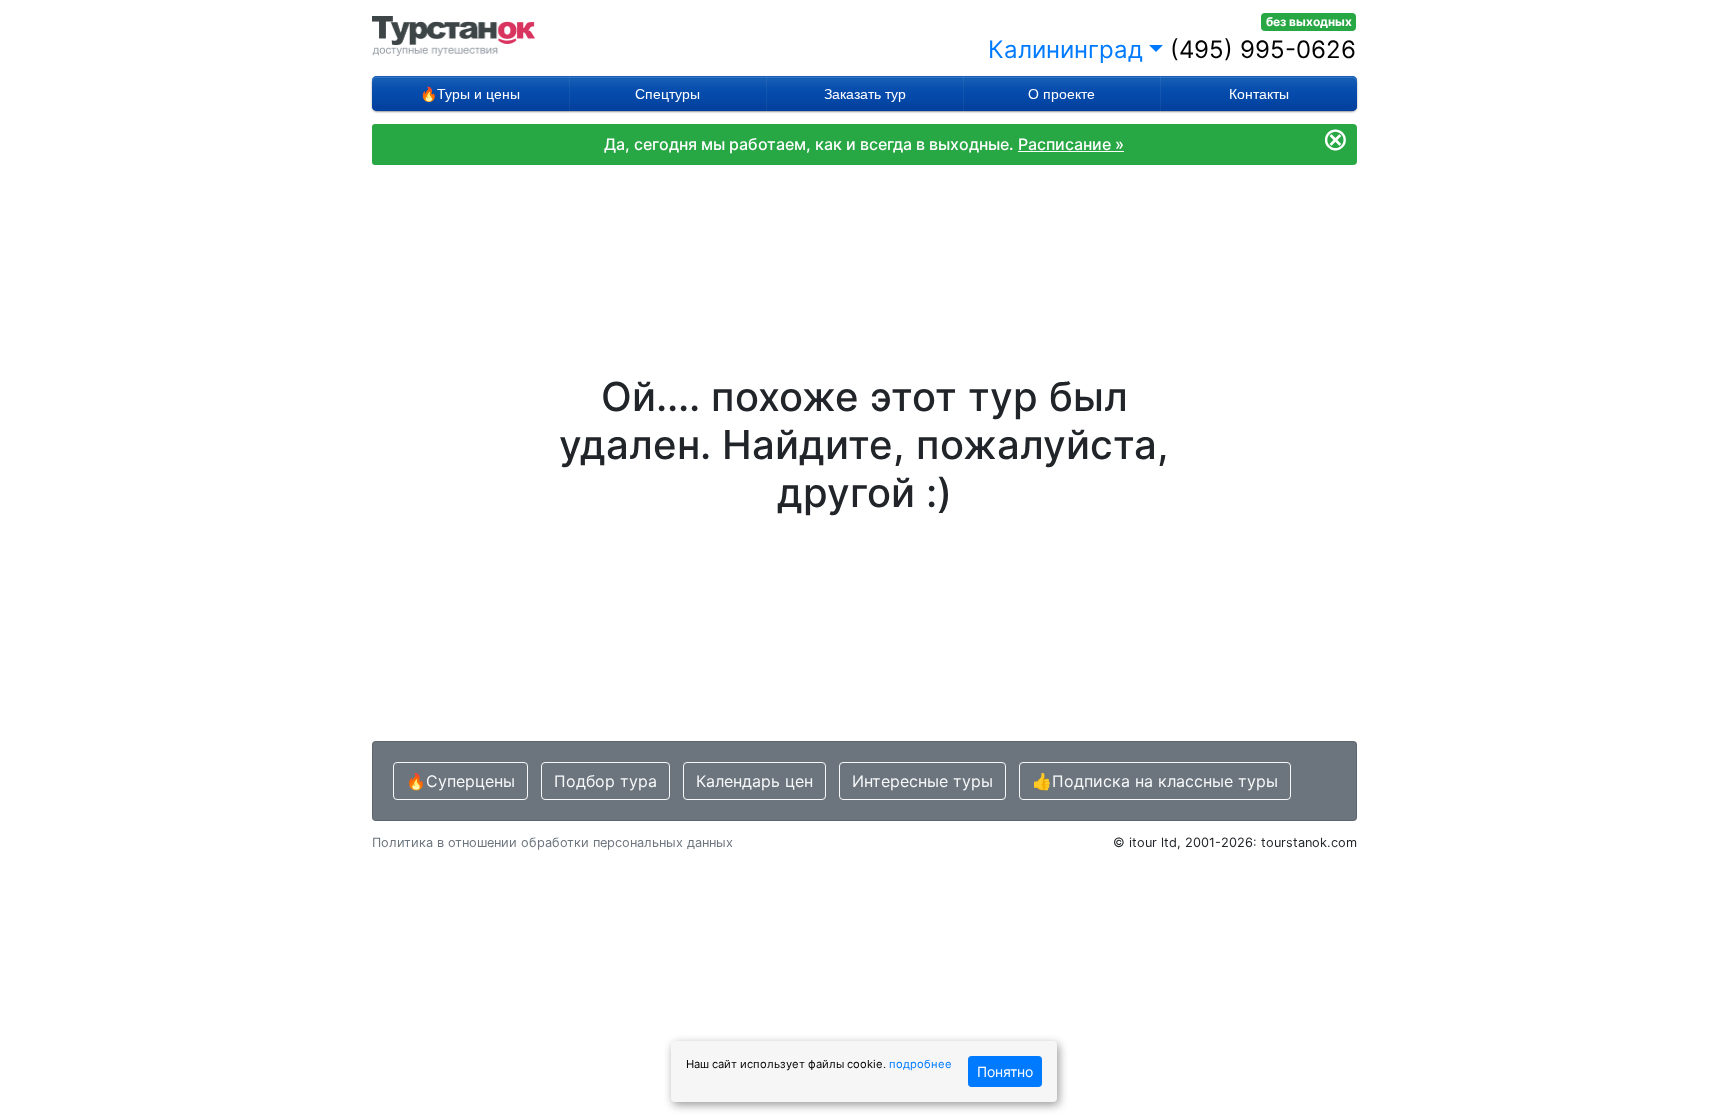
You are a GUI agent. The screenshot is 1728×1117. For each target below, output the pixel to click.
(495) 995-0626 (1263, 49)
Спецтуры (667, 94)
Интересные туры (922, 781)
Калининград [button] (1065, 49)
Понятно (1005, 1071)
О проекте (1061, 94)
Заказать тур (865, 94)
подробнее (920, 1064)
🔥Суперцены (460, 781)
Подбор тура (605, 781)
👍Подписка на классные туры (1155, 781)
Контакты (1259, 94)
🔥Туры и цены (470, 94)
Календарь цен (754, 781)
